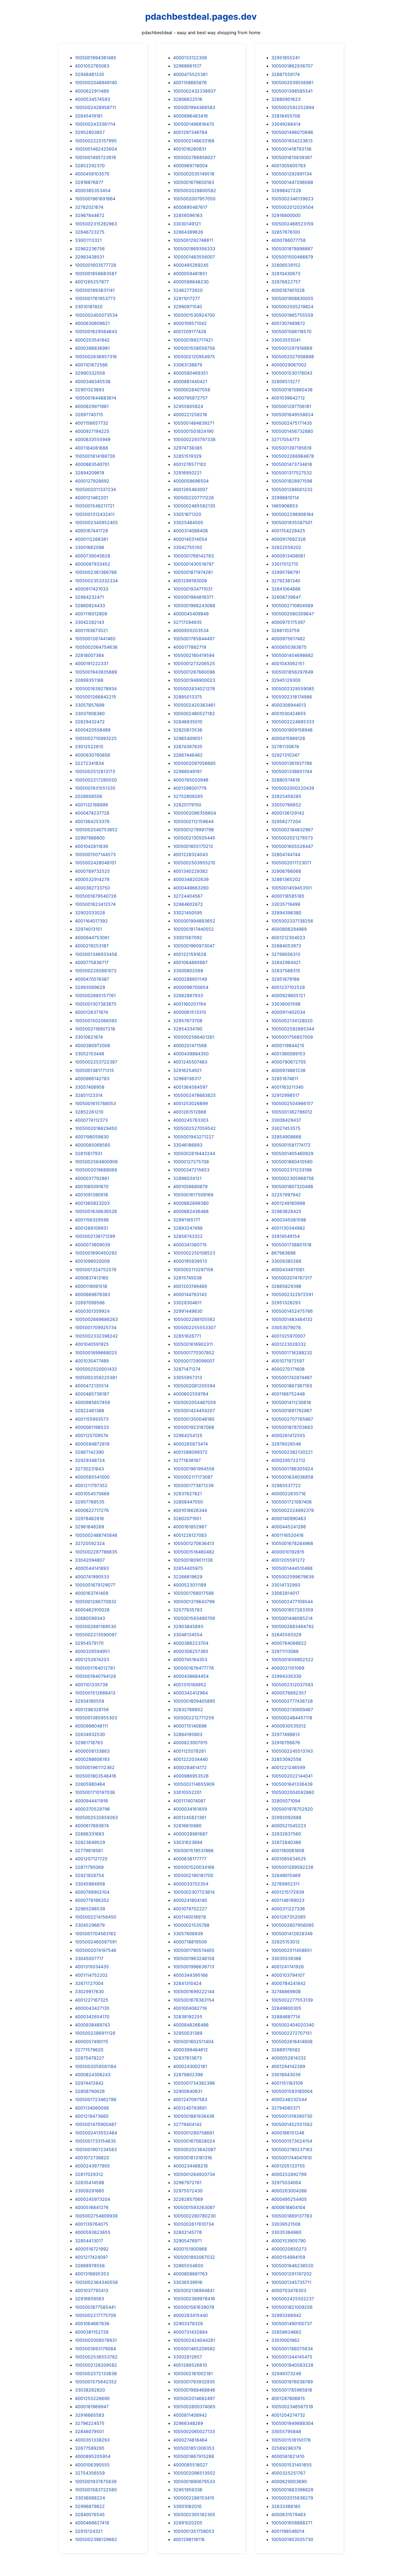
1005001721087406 (292, 1502)
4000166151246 (288, 2133)
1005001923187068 (194, 1427)
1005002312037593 (292, 1685)
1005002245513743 (292, 1751)
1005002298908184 (292, 514)
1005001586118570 (291, 331)
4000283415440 (190, 2315)
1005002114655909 (194, 1784)
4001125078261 (190, 1751)
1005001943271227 (193, 1137)
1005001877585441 (95, 2307)
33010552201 (187, 1792)
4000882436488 (191, 1211)
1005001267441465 (95, 639)
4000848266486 (191, 2025)
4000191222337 (92, 663)
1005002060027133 (194, 2431)
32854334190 (188, 1029)
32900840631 (188, 2091)
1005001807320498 (292, 1186)
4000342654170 (92, 2017)
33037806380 (90, 713)
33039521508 (286, 2224)
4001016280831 (190, 149)
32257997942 (286, 1195)
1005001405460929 (292, 1153)
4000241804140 (190, 1900)
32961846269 (90, 1527)
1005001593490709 (194, 1618)
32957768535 (90, 1502)
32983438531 (90, 257)
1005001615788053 (95, 1103)
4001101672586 (91, 365)
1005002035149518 (194, 174)
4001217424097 (91, 2257)
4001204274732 (288, 2415)
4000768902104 (92, 1892)
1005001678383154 (194, 2000)
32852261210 (89, 1112)
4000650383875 (289, 647)
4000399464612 (190, 2050)
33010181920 (89, 307)
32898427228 (286, 190)
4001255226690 (92, 2398)
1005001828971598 (292, 481)
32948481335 (90, 74)
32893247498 (188, 1228)
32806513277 (286, 381)
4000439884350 (191, 1054)
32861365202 (286, 879)
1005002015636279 (292, 2498)
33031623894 (188, 1842)
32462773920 (188, 290)
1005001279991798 (193, 830)
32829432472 (90, 722)
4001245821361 (190, 1817)
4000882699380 (191, 1203)
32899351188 (89, 680)
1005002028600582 (195, 190)
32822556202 (286, 547)
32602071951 (187, 1518)
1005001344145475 (292, 2357)
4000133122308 (190, 58)
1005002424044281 (194, 2340)
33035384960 (286, 2232)
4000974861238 (288, 1070)
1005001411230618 (291, 1402)
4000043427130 (92, 2008)
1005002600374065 (194, 2407)
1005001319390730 (292, 2116)
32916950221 (187, 473)
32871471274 (187, 1369)
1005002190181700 (193, 1875)
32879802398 (188, 2075)
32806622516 (188, 99)
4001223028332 (289, 1344)
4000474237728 (92, 813)
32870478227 (90, 2058)
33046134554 (188, 1635)
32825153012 (286, 1942)
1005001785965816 (292, 2390)
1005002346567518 (292, 2407)
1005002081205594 (194, 1386)
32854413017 (89, 2241)
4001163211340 (287, 1087)
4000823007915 (190, 1743)
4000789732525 (92, 871)
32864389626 (188, 232)
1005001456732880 (292, 431)
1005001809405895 (194, 1701)
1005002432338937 (194, 91)
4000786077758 (289, 240)
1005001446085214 (292, 1618)
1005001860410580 (292, 1162)
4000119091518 (91, 1286)
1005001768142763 (193, 556)
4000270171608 (288, 1369)
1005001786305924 (292, 1469)
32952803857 (90, 132)
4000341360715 (190, 1245)
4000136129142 (288, 813)
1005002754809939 (96, 2216)
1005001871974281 (193, 572)
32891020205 (188, 2523)
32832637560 (286, 1834)
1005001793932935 (194, 2382)
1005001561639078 (194, 2307)
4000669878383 (93, 1294)
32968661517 (187, 66)
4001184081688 (91, 448)
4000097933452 (93, 564)
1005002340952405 (96, 522)
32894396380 (286, 913)
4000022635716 (289, 1494)
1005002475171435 (292, 423)
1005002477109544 (292, 1602)
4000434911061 (288, 1270)
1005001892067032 (194, 2257)
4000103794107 (288, 1975)
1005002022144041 (292, 1776)
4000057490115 (92, 2042)
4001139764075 (92, 2224)
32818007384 (89, 655)
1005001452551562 (292, 2124)
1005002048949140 (96, 83)
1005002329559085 (293, 689)
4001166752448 (288, 1394)
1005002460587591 (96, 1942)
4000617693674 (92, 1826)
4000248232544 (289, 2099)
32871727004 (89, 1983)
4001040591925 (92, 1344)
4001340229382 (190, 871)
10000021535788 (191, 1925)
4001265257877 (92, 282)
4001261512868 (190, 1112)
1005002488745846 (96, 1535)
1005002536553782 (96, 2357)
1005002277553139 (292, 2000)
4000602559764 (191, 1394)
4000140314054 (190, 539)
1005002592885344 (293, 1029)
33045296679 (90, 1925)
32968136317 (187, 1079)
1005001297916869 (292, 348)
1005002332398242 (96, 1336)
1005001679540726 (96, 896)
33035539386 (286, 1958)
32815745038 (187, 1278)
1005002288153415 (194, 2498)
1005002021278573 (292, 838)
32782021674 (89, 207)
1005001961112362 (95, 1767)
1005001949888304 (292, 2423)
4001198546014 (288, 2531)
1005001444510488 (292, 1568)
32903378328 (188, 2324)
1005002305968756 (293, 1178)
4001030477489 (92, 1361)
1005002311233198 (292, 1170)
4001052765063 (92, 66)
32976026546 (286, 1444)
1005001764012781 (95, 1668)
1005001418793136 (291, 149)
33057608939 (188, 1934)
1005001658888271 (292, 2523)
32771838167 (187, 1460)
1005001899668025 (96, 1353)
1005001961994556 (194, 1469)
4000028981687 (190, 1834)
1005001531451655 (292, 2465)
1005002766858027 (194, 157)
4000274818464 (190, 2440)
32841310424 (187, 1983)
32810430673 (286, 274)
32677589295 (90, 2448)
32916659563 (90, 2299)
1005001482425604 (96, 149)
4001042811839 (91, 846)
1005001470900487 (96, 2124)
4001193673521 (91, 630)
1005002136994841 (194, 2290)
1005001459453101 (292, 888)
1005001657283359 (292, 1610)
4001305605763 (289, 166)
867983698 (283, 1253)
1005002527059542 (194, 1128)
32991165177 (187, 1220)
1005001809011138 (193, 1560)
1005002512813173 (95, 771)
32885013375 (188, 697)
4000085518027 (190, 2465)
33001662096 (90, 547)
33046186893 (188, 1145)
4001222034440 (190, 1759)
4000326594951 (92, 1651)
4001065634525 (289, 1859)
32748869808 (286, 1992)
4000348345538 (93, 381)
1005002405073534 (96, 315)
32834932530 (90, 1734)
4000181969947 (92, 2407)
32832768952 (188, 1709)
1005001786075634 (292, 2349)
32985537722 (286, 1485)
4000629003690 (289, 2481)
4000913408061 (288, 556)
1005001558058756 (194, 348)
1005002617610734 (193, 2224)
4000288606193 (92, 1759)
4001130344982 (288, 1228)
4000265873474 (190, 1444)
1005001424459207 (194, 1411)
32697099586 (90, 1303)
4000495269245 (191, 265)
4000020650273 (289, 2249)
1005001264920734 (194, 2174)
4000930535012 (289, 1726)
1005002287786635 (96, 1552)
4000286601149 (190, 979)
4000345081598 (289, 1220)
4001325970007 (288, 1336)
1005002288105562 (194, 1319)
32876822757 (286, 282)
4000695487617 (190, 207)
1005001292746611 (193, 240)
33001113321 (88, 240)
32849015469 (286, 1875)
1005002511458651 (292, 1950)
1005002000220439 (293, 788)
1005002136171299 (95, 1236)
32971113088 (285, 1651)
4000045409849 (191, 614)
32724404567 (188, 896)
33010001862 (286, 2340)
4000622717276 (92, 1510)
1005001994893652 (194, 921)
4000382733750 (92, 888)
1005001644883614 (96, 398)
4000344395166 (190, 1975)
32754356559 (90, 2473)
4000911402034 (288, 1012)
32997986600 (90, 838)
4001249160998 (288, 1203)
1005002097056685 (194, 763)
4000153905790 (289, 2241)
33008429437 (286, 1120)
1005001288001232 (292, 489)
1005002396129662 (96, 2539)
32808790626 (90, 2091)
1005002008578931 (96, 2340)
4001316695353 (92, 2274)
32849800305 (286, 2008)
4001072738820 (92, 2158)
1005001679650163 (194, 182)
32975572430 (188, 2191)
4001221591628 (190, 954)
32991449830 (188, 1311)
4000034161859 (190, 1809)
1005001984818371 (193, 597)
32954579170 (89, 1643)
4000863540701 (92, 464)
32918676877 (89, 182)
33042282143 (90, 622)
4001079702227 (190, 1909)
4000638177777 (190, 1859)
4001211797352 (91, 1485)
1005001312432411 (95, 514)
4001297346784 (190, 132)
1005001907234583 (96, 2149)
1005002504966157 (292, 1103)
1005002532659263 (96, 1817)
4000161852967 (190, 1527)
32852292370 (90, 166)
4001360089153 (288, 1054)
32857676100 (286, 232)
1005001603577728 (96, 265)
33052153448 (90, 1054)
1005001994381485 (96, 58)
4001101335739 (91, 1685)
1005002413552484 (96, 2133)
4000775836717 (92, 962)
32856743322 (188, 1236)
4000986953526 (191, 1776)
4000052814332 (289, 2058)
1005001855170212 (193, 846)
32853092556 (286, 1759)
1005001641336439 (292, 1784)
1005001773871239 (193, 1485)
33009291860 (90, 2191)
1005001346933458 (96, 954)
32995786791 (286, 572)
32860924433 (90, 606)
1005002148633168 (194, 141)
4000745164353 (190, 1659)
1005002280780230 (194, 2216)
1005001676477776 (193, 1668)
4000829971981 (92, 406)
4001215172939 (288, 1892)
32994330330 (286, 1676)
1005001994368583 (194, 107)
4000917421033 (92, 589)
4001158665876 (190, 83)
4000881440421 (190, 381)
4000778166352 (92, 1900)
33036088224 (90, 2498)
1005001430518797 (193, 564)
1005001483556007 (194, 257)
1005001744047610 (292, 2158)
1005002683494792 (293, 1626)
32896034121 (187, 1178)
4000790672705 (289, 1062)
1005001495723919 (95, 157)
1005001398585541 (292, 91)
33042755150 (188, 547)
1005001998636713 (194, 1967)
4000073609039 (93, 1245)
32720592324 (90, 1543)
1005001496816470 (194, 124)
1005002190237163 (292, 2149)
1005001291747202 (292, 2274)
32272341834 (89, 763)
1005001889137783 (292, 2216)
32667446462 (188, 755)
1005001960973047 (194, 946)
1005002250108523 (194, 1253)
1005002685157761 (95, 995)
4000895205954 (93, 2456)
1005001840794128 (95, 1676)
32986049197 (188, 771)
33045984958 (90, 1884)
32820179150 (187, 805)
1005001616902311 (193, 1344)
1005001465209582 (194, 2349)
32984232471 (89, 597)
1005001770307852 (194, 1353)
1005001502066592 (96, 1021)
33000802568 (188, 971)
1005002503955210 (194, 863)
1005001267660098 (194, 672)
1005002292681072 (96, 971)
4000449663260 (191, 888)
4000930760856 (93, 755)
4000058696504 (191, 481)
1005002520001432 (96, 1369)
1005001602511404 (193, 2042)
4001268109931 (91, 1228)
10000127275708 (191, 1162)
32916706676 (286, 1743)
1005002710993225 (96, 738)
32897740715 (89, 415)
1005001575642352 (96, 2382)
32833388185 (286, 2506)
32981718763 (89, 1743)
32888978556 (90, 2266)
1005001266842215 (96, 697)
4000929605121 (288, 995)
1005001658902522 (292, 1659)
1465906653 (285, 506)
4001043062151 (288, 663)
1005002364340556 (96, 2282)
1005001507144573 (95, 854)
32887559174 (286, 74)
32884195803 (188, 1734)
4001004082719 (190, 2008)
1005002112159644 (193, 821)
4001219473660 (92, 2116)
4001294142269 (288, 2066)
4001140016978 (190, 1917)
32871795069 (89, 1867)
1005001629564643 (96, 331)
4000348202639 (191, 879)
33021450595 (188, 913)
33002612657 (188, 2357)
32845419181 (89, 116)
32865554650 (188, 2266)
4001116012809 (91, 614)
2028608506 (89, 796)
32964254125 (188, 1435)
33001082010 (187, 2506)
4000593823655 (93, 2232)
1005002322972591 (292, 1294)
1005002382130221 (292, 1452)
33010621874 (89, 1037)
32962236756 (90, 249)
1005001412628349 (292, 1934)
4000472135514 (92, 1386)
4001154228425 (288, 531)
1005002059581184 (96, 2066)
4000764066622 (289, 1643)
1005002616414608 (292, 2042)
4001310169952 (190, 1685)
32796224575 (90, 2423)
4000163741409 (92, 1593)
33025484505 (188, 522)
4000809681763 (190, 2274)
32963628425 (286, 1211)
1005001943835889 (96, 672)
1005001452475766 (292, 1311)
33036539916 (188, 2282)
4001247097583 (190, 2099)
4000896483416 (190, 116)
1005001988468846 (194, 2390)
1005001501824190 (193, 431)
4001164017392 (91, 921)
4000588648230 (191, 282)
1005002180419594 (194, 655)
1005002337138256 (292, 921)
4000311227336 (288, 1909)
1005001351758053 (194, 2531)
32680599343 (90, 1618)
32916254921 (187, 1070)
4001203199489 (190, 1286)
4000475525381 (190, 74)
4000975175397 (288, 622)
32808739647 (286, 597)
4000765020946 (191, 780)
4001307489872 (288, 323)
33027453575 (286, 1128)
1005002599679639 (293, 1577)
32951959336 (188, 2490)
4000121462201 (91, 498)
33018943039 (286, 2075)
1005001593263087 (194, 2207)
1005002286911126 (95, 2033)
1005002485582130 (194, 506)
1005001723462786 (96, 2099)
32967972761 (187, 2183)
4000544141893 (92, 1568)
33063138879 (188, 365)
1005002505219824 (292, 307)
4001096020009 (92, 1261)
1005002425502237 (293, 2299)
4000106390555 (92, 2465)
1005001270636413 (194, 1543)
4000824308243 (93, 2075)
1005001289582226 (292, 1867)
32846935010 (188, 722)
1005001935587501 (292, 522)
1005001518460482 (194, 1552)
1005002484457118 (292, 1718)
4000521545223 (289, 1826)
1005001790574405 (194, 1950)
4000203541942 (92, 340)
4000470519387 (92, 979)
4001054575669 (92, 1494)
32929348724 (90, 1460)
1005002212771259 (193, 1718)
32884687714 (286, 2017)
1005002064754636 (96, 647)
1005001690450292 (96, 1253)
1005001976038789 (292, 2382)
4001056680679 (190, 1186)
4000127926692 (92, 481)
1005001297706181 (291, 406)
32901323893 (90, 390)
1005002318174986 (292, 697)
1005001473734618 (292, 464)
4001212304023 (288, 938)
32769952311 (285, 1884)
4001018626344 (190, 1510)
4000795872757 (190, 398)
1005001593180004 (292, 2091)
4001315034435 (92, 1967)
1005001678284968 (292, 1543)
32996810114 (285, 498)
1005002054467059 (194, 1402)
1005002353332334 (96, 581)
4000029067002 (289, 365)
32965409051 (188, 738)
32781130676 (285, 747)
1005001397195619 (291, 448)
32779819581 (89, 1851)
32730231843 (89, 1469)
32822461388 (90, 1411)
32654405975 (188, 1568)
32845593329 (286, 1635)
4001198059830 (92, 1137)
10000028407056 (192, 390)
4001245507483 (190, 1062)
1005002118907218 (95, 1029)
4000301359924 (92, 1311)
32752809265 (188, 796)
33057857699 (90, 705)
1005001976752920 (292, 1809)
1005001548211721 (95, 506)
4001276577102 (190, 464)
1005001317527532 (292, 473)
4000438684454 (191, 1676)
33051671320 (187, 514)
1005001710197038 (95, 1792)
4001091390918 (91, 1195)
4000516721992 (92, 2249)
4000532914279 (92, 879)
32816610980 (187, 1826)
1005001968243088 (194, 606)
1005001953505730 (292, 2539)
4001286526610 (190, 2365)
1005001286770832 (96, 1602)
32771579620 (89, 2050)
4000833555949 (93, 439)
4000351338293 (92, 2440)
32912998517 (285, 1095)
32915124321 (89, 2531)
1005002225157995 (96, 141)
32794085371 (286, 2108)
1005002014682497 (194, 2398)
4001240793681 (190, 2108)
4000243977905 (92, 2166)
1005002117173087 (193, 1477)
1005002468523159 (292, 224)
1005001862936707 (292, 66)
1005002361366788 (96, 572)
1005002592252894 (293, 107)
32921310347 (285, 755)
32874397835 (188, 747)
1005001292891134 (292, 174)
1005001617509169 (193, 1195)
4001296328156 (92, 1709)
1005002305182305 (194, 2515)
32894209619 (90, 473)
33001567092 (188, 938)
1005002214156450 (96, 1917)
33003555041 (286, 340)
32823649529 (90, 1842)
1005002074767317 (292, 1278)
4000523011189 (190, 1585)
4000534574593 (92, 99)
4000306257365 (191, 1651)
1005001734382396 (194, 2083)
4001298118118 (189, 2539)
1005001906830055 (292, 298)
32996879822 (90, 2506)
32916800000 (286, 215)
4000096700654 (191, 987)
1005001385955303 (96, 1718)
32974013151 (88, 929)
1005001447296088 (292, 182)
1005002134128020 (292, 1021)
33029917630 (89, 1992)
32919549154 (286, 1236)
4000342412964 (190, 1693)
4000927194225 (92, 431)
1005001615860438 (292, 390)
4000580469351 (190, 373)
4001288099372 (190, 1452)
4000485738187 (92, 1394)
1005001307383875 (96, 1004)
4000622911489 (92, 91)
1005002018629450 (96, 1128)
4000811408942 (190, 2415)
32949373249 (286, 2374)
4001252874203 (92, 1659)
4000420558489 (93, 730)
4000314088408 (190, 531)
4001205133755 (288, 2166)
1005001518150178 (291, 2440)
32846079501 (89, 2431)
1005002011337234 (95, 489)
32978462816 (89, 1518)
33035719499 (286, 904)
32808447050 (188, 1502)
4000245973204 (93, 2199)
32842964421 (286, 962)
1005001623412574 (95, 904)
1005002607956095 (293, 1925)
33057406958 (90, 1087)
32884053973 (286, 946)
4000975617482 (288, 639)
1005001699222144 (194, 1992)
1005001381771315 (94, 1070)
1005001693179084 (95, 2349)
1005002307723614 (194, 1892)
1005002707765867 (292, 1419)
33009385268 (286, 1261)
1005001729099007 (194, 1361)
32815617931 (89, 1153)
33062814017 (285, 1593)
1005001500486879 (292, 257)
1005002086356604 (195, 813)
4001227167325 (92, 2000)
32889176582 (286, 2050)
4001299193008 (190, 581)
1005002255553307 (194, 1327)
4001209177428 (190, 331)
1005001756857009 (292, 1037)
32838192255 (188, 2017)
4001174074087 (189, 1801)
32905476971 (187, 2241)
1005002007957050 (194, 199)
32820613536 (188, 730)
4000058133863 (92, 1751)
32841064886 (286, 589)
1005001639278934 (96, 689)
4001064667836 (92, 2324)
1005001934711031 (193, 589)
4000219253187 (92, 946)
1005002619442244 (194, 1153)
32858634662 (286, 2332)
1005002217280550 (96, 780)
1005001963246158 (194, 1958)
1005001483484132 (292, 1319)
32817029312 (89, 2174)
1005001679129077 (95, 1585)
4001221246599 (288, 1767)
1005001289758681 (194, 2133)
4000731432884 (190, 2332)
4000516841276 (92, 2207)
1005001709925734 (96, 1327)
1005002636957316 (96, 357)
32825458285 (286, 796)
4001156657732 (92, 423)
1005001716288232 (292, 1353)
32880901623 (286, 99)
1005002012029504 (292, 207)
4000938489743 (92, 2025)
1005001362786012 (292, 1112)
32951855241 (286, 58)
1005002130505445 (194, 838)
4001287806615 (288, 2398)
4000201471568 (190, 1045)
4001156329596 (92, 1220)
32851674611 (285, 1079)
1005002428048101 (96, 863)
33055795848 (286, 2431)
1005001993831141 (95, 290)
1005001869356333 (194, 249)
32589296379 (286, 2448)
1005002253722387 (96, 1062)
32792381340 (286, 581)
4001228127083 (190, 1535)
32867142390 (89, 1452)
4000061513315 (190, 1012)
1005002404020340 (293, 2025)
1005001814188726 (95, 456)
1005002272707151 (292, 2033)
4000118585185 (288, 896)
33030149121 (187, 224)
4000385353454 (93, 190)
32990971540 (188, 307)
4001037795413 (92, 2290)
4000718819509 (190, 1942)
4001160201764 (190, 1004)
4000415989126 (288, 738)
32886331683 (90, 1834)
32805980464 (90, 1784)
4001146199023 (288, 1900)
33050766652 (286, 805)
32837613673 (187, 2058)
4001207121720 (91, 1859)
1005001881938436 (194, 2116)
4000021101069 (288, 1668)
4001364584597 (190, 1087)
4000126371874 (91, 1012)
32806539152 (286, 265)
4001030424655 (289, 713)
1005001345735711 (291, 2282)
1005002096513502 (194, 2473)
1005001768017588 (193, 1593)
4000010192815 (288, 1552)
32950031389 (188, 2033)
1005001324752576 (96, 1270)
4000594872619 (92, 1444)
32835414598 (90, 2183)
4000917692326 (289, 539)
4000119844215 (288, 1045)
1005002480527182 (194, 713)
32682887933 (188, 995)
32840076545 (90, 2515)
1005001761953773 (95, 298)
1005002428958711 (95, 107)
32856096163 (188, 215)
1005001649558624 (292, 415)
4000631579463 (289, 2515)
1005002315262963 (96, 224)
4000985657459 (92, 1402)
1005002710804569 (292, 606)
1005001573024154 (292, 2141)
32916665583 (90, 2415)
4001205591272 (288, 1560)
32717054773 (285, 439)
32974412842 (89, 2083)
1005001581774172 (291, 1145)
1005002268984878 (293, 456)
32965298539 (90, 1909)
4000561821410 (288, 2456)
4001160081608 (288, 1851)
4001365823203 (92, 1203)
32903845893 (188, 1626)
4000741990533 (92, 1577)
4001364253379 (92, 821)
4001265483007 (190, 489)
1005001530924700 (194, 315)
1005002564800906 (96, 1162)
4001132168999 (91, 805)
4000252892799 (289, 2174)
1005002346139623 (292, 199)
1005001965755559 (292, 315)
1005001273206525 (194, 663)
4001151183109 (287, 2083)
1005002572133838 (96, 2374)
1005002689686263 (96, 1319)
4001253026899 (190, 1103)
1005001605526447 (292, 846)
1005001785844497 (194, 639)
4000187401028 (288, 290)
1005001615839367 (292, 157)
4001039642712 (288, 398)
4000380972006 (93, 1045)
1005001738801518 (291, 1245)
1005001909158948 (292, 730)
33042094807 (90, 1560)
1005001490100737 (292, 2324)
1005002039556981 (292, 83)
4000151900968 (190, 2249)
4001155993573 (92, 1419)
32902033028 (90, 913)
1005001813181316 (193, 2158)
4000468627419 (92, 2523)
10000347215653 (191, 1170)
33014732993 (286, 1585)
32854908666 (286, 1137)
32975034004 (286, 2183)
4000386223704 (191, 1643)
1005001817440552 (193, 929)
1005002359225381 (96, 1377)
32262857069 (188, 2199)
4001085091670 (92, 1186)
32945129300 (286, 680)
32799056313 (286, 954)
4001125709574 (91, 1435)
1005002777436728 (292, 1701)
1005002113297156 (193, 1270)
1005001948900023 (194, 680)
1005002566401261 (194, 1037)
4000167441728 (91, 531)
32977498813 (286, 1734)
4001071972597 (288, 1361)
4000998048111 (91, 1726)
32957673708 (188, 1021)
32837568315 (286, 971)
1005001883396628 (292, 2490)
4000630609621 (92, 323)
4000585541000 (92, 1477)
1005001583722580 (96, 2490)
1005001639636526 (96, 1211)
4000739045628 (93, 556)
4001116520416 (287, 1535)
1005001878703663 (292, 1427)
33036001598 (286, 1004)
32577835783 (188, 1610)
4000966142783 (92, 1079)
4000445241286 (289, 1527)
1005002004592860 (293, 1792)
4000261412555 (288, 1435)
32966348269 (188, 2423)
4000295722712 (288, 1460)
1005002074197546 (96, 1950)
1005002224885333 (293, 722)
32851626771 (187, 1336)
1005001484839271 (194, 423)
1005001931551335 (95, 788)
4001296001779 (190, 788)
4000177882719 (190, 647)
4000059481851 (190, 274)
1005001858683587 (96, 274)
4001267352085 (289, 1917)
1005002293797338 (194, 439)
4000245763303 (191, 1120)
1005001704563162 (95, 1934)
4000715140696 (190, 1726)
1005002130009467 (292, 1709)
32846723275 (90, 232)
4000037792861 (92, 1178)
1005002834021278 (194, 689)
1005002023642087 (194, 2149)
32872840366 (286, 1842)
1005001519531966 (193, 1851)
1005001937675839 (96, 2481)
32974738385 (188, 448)
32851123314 (89, 1095)
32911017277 (187, 298)
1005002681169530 (96, 1626)
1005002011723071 (291, 863)
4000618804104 (288, 2207)
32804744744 (286, 854)
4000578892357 (289, 1693)
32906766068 (286, 871)
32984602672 (188, 904)
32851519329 (187, 456)
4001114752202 (91, 1975)
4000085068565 (93, 1145)
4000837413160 (92, 1278)
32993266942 (286, 2315)
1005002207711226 (193, 498)
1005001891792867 (292, 1411)
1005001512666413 (95, 1693)
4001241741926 (288, 1967)
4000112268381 (91, 539)
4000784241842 (289, 1983)
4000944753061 (92, 938)
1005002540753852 (96, 830)
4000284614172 (190, 1767)
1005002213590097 (96, 1635)
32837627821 (187, 1494)
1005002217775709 (95, 2315)
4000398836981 (92, 348)
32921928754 (89, 1875)
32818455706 (286, 116)
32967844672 (90, 215)
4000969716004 (190, 166)
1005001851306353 (194, 2448)
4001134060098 (92, 2108)
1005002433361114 (95, 124)
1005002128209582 (96, 2365)
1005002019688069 (96, 1170)
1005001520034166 (194, 1867)
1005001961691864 (95, 199)
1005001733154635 (95, 2141)
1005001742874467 (292, 1377)
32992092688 (286, 1817)
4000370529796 (92, 1809)
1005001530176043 (292, 373)
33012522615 (89, 747)
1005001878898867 (292, 249)
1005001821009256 (292, 2307)
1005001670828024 (194, 2141)
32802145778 (187, 2232)
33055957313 (188, 1377)
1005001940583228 (292, 2365)
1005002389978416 (194, 2299)
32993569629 (90, 987)
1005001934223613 (292, 141)
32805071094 (286, 1801)
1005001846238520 (292, 2266)
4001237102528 (288, 987)
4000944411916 (91, 1801)
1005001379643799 (194, 1602)
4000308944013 (289, 705)
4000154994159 (288, 2257)
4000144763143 (190, 1294)
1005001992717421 (193, 340)
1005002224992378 (293, 1510)
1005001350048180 (194, 1419)
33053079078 (286, 1327)
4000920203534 (191, 630)
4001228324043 (190, 854)
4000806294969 (289, 929)
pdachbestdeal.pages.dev (201, 17)
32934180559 (90, 1701)
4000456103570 (92, 174)
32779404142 (187, 2124)
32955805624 (188, 406)
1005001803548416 (96, 1776)
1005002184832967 (292, 830)
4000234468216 (190, 2166)
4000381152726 (92, 2332)
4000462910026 (92, 1610)
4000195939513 (190, 1261)
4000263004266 (289, 2191)
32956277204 (286, 821)
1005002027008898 (293, 357)
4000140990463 (289, 1518)
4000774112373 (91, 1120)
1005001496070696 (292, 132)
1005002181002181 (193, 2374)
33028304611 (187, 1303)
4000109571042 (190, 323)
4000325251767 (288, 2473)
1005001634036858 (292, 1477)
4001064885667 (190, 962)
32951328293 (286, 1303)
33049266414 (286, 124)
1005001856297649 (292, 672)
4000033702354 (191, 1884)
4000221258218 (190, 415)
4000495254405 (289, 2199)
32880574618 (286, 780)
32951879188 (285, 979)
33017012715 (285, 564)
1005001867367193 (292, 1386)
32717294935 (187, 622)
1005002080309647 (293, 614)
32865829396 (286, 1286)
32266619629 (188, 1577)
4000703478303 (289, 2290)
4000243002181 (190, 2066)
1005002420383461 (194, 705)
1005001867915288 (194, 2456)
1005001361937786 (292, 763)
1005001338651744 (292, 771)
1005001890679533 (194, 2481)
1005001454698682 (292, 655)
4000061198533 (92, 1427)
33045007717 (89, 1958)
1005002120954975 (194, 357)
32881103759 (285, 630)
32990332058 (90, 373)
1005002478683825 (194, 1095)
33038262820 (90, 2390)
